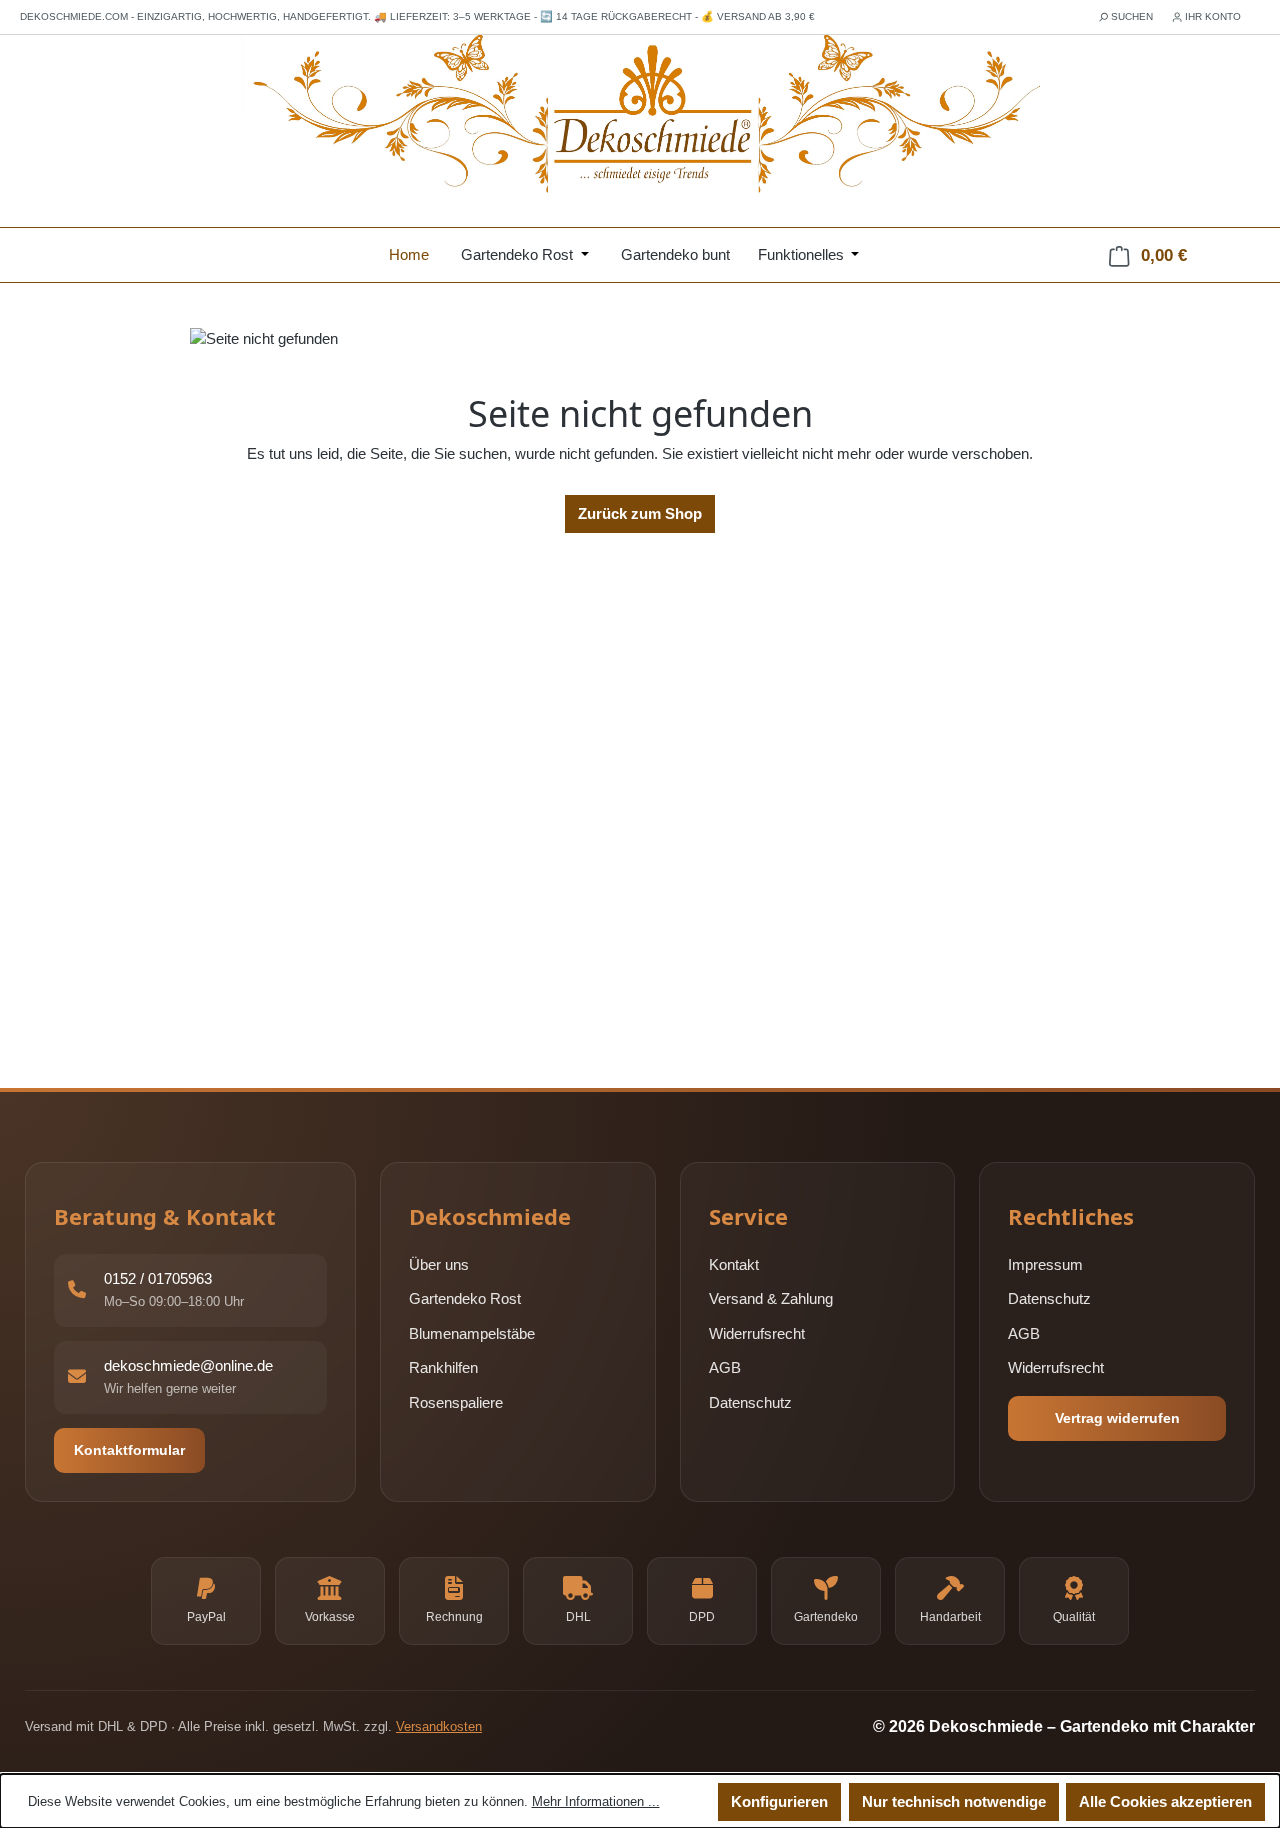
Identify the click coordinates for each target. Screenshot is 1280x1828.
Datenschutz (750, 1402)
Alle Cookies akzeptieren (1165, 1801)
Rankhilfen (443, 1368)
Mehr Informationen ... (596, 1801)
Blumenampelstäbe (472, 1333)
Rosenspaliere (456, 1402)
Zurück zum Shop (640, 513)
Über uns (439, 1264)
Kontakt (734, 1264)
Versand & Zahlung (771, 1299)
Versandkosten (439, 1726)
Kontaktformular (129, 1450)
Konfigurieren (779, 1801)
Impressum (1045, 1264)
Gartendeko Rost (465, 1299)
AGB (725, 1368)
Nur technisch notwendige (954, 1801)
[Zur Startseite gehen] (640, 116)
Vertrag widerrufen (1117, 1418)
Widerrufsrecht (757, 1333)
